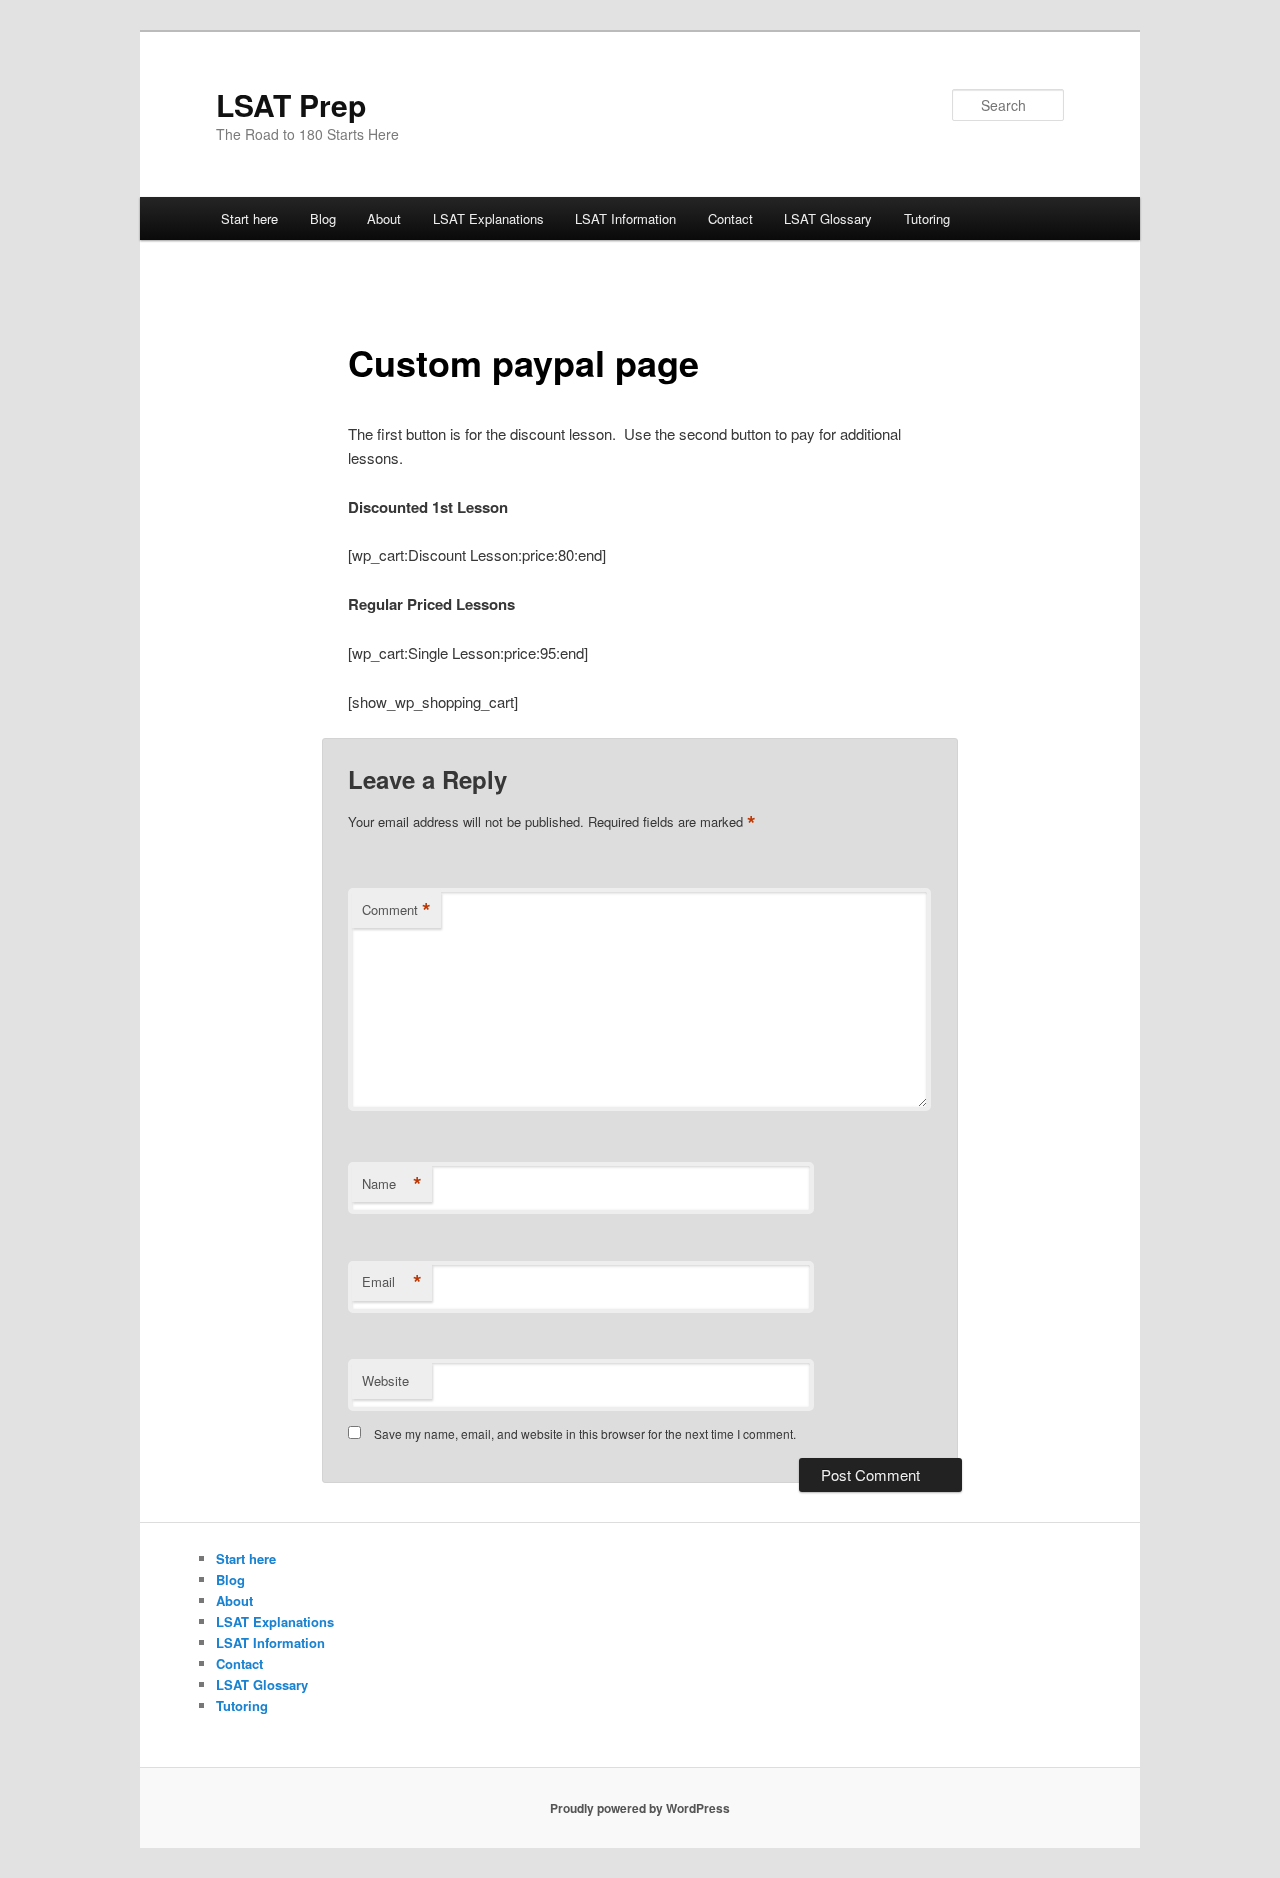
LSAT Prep (291, 104)
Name (392, 1184)
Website (385, 1380)
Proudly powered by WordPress (640, 1808)
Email (392, 1282)
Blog (323, 218)
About (384, 218)
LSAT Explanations (488, 218)
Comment (396, 910)
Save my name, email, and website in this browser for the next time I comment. (585, 1433)
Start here (249, 218)
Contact (730, 218)
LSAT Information (625, 218)
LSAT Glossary (828, 218)
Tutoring (927, 218)
